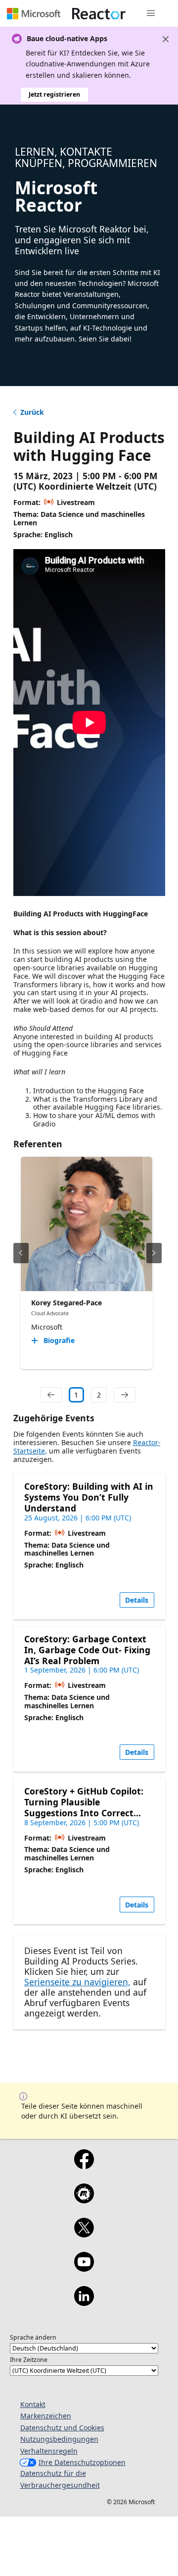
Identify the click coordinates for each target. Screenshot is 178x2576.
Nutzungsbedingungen (59, 2439)
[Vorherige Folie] (21, 1253)
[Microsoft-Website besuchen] (34, 13)
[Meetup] (84, 2200)
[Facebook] (84, 2166)
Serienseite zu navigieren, (77, 1982)
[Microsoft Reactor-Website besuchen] (99, 13)
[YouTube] (84, 2268)
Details (137, 1600)
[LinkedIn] (84, 2302)
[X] (84, 2234)
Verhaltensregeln (49, 2451)
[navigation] (51, 1395)
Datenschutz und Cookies (62, 2428)
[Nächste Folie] (154, 1253)
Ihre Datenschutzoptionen (82, 2462)
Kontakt (33, 2404)
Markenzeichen (46, 2416)
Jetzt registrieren (54, 94)
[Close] (166, 39)
